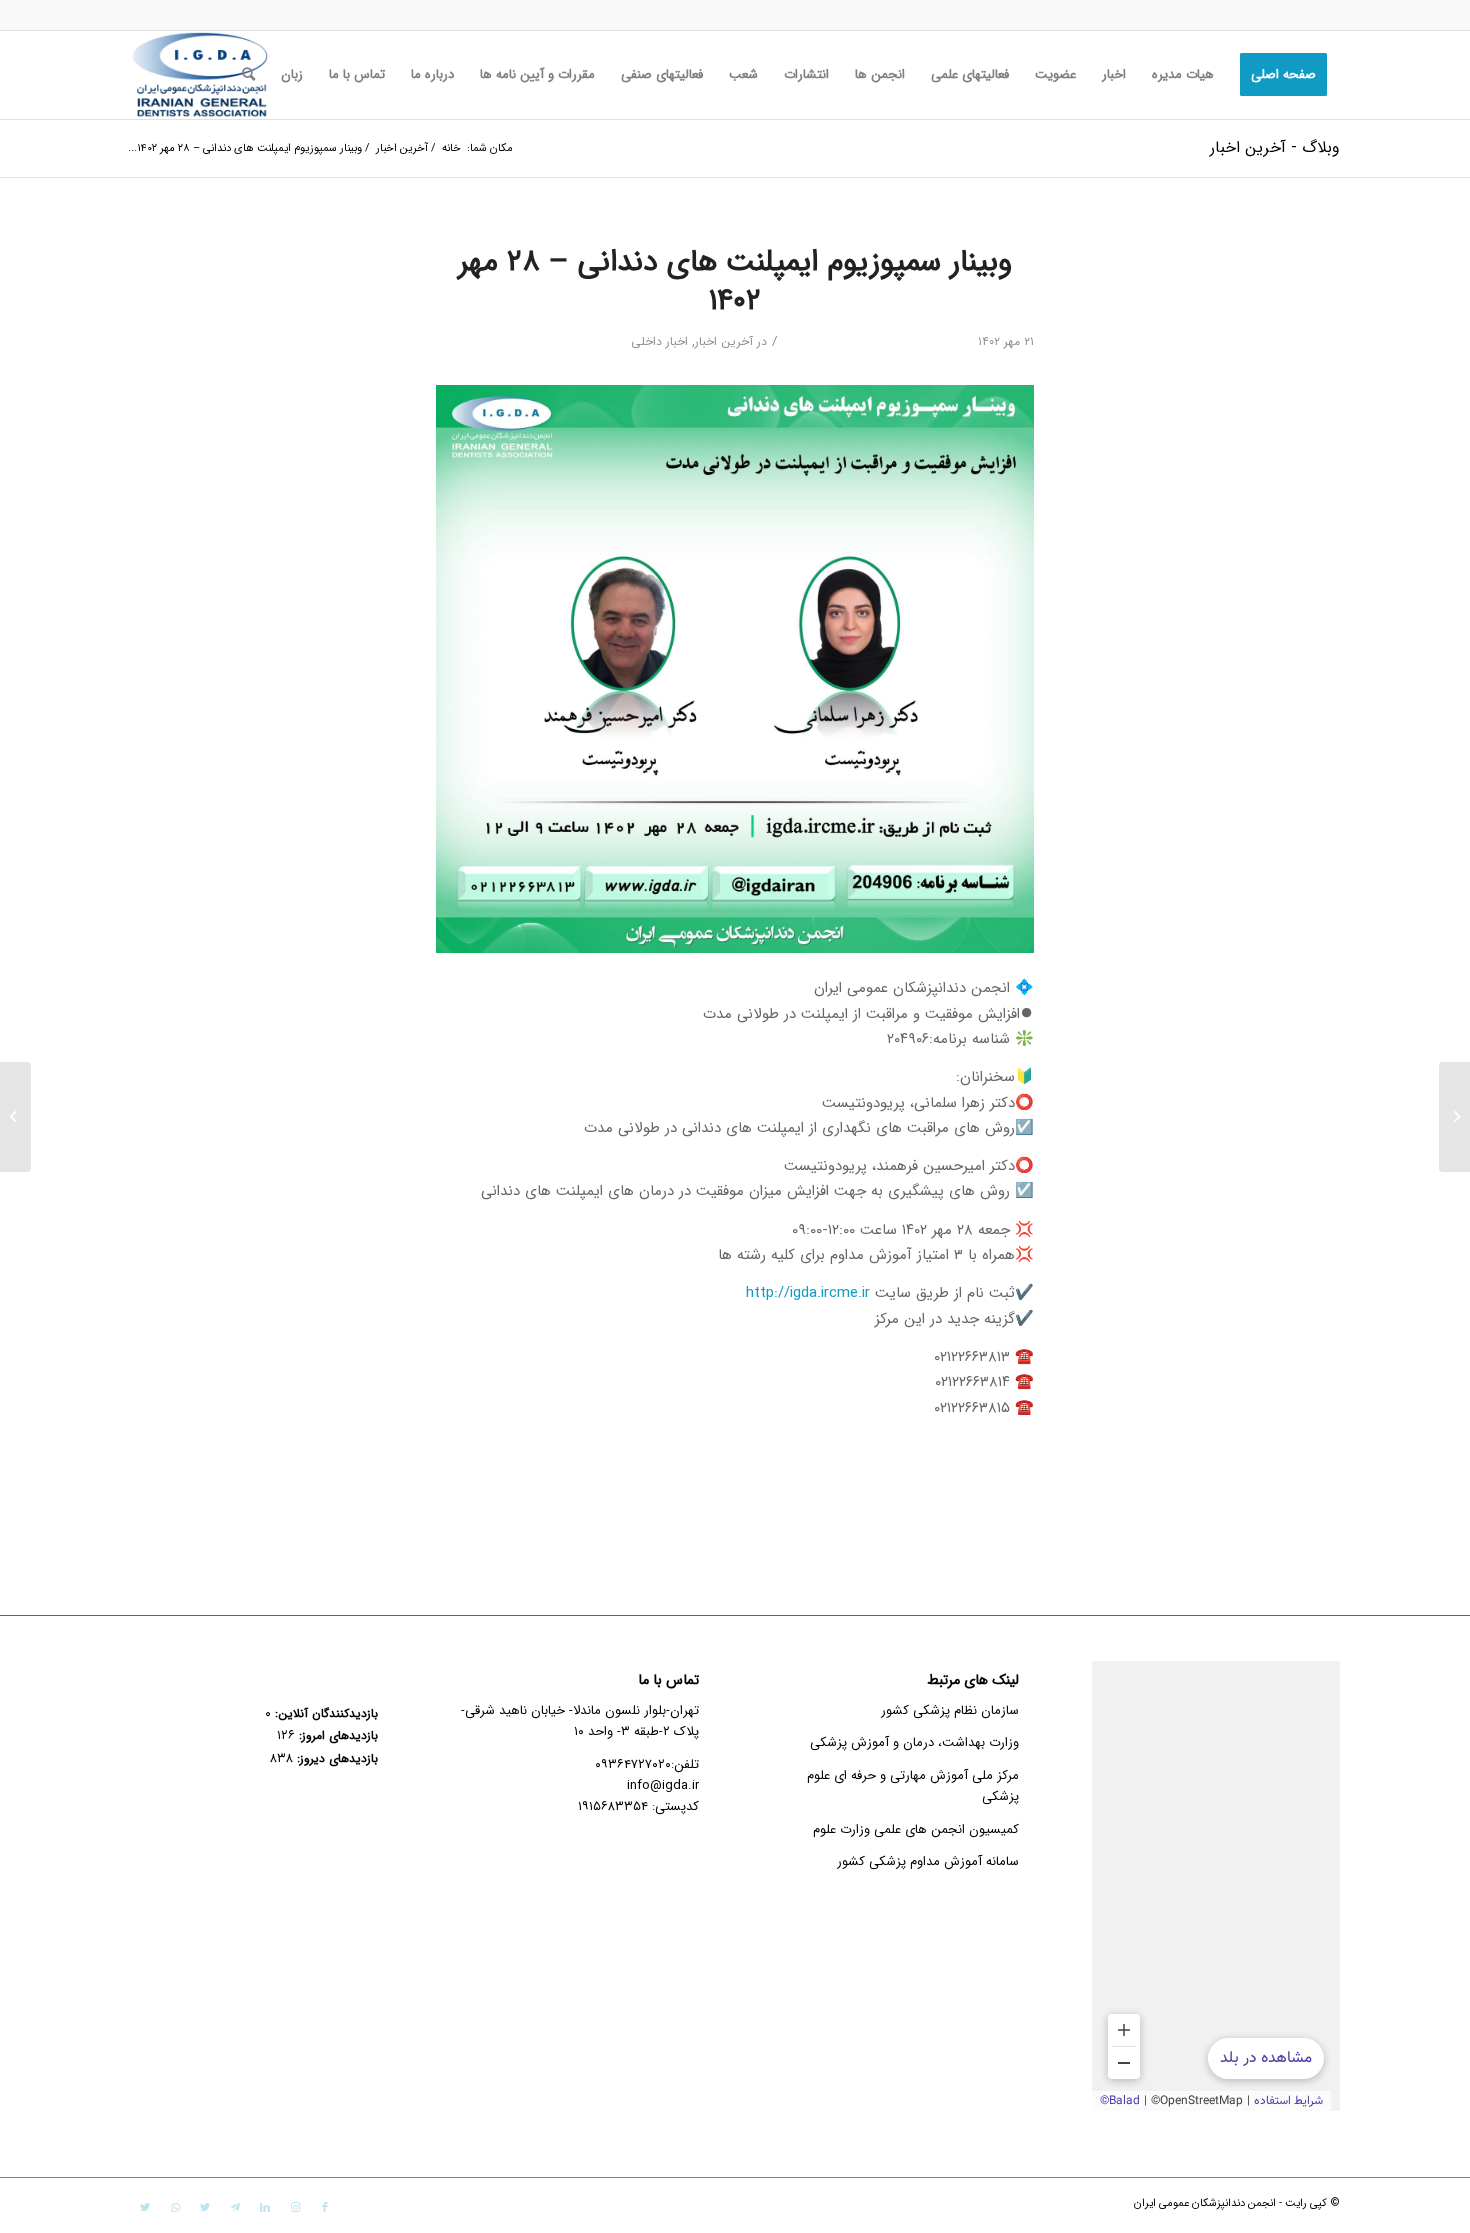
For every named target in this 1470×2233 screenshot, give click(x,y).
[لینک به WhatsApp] (175, 2208)
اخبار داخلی (659, 341)
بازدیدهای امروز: (336, 1736)
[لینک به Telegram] (235, 2208)
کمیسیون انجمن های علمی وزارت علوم (916, 1829)
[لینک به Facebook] (325, 2208)
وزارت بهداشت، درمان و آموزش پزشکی (914, 1742)
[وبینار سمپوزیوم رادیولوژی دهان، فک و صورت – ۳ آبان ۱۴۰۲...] (1454, 1117)
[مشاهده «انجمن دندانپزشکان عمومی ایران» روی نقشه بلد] (1216, 1886)
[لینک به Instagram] (295, 2208)
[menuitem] (1283, 75)
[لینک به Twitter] (205, 2208)
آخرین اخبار (724, 341)
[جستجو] (248, 75)
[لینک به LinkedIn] (265, 2208)
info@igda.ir (663, 1785)
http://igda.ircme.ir (808, 1293)
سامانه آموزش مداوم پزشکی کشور (928, 1861)
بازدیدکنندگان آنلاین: (324, 1714)
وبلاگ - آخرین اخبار (1275, 147)
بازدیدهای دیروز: (335, 1759)
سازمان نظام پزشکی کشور (950, 1710)
